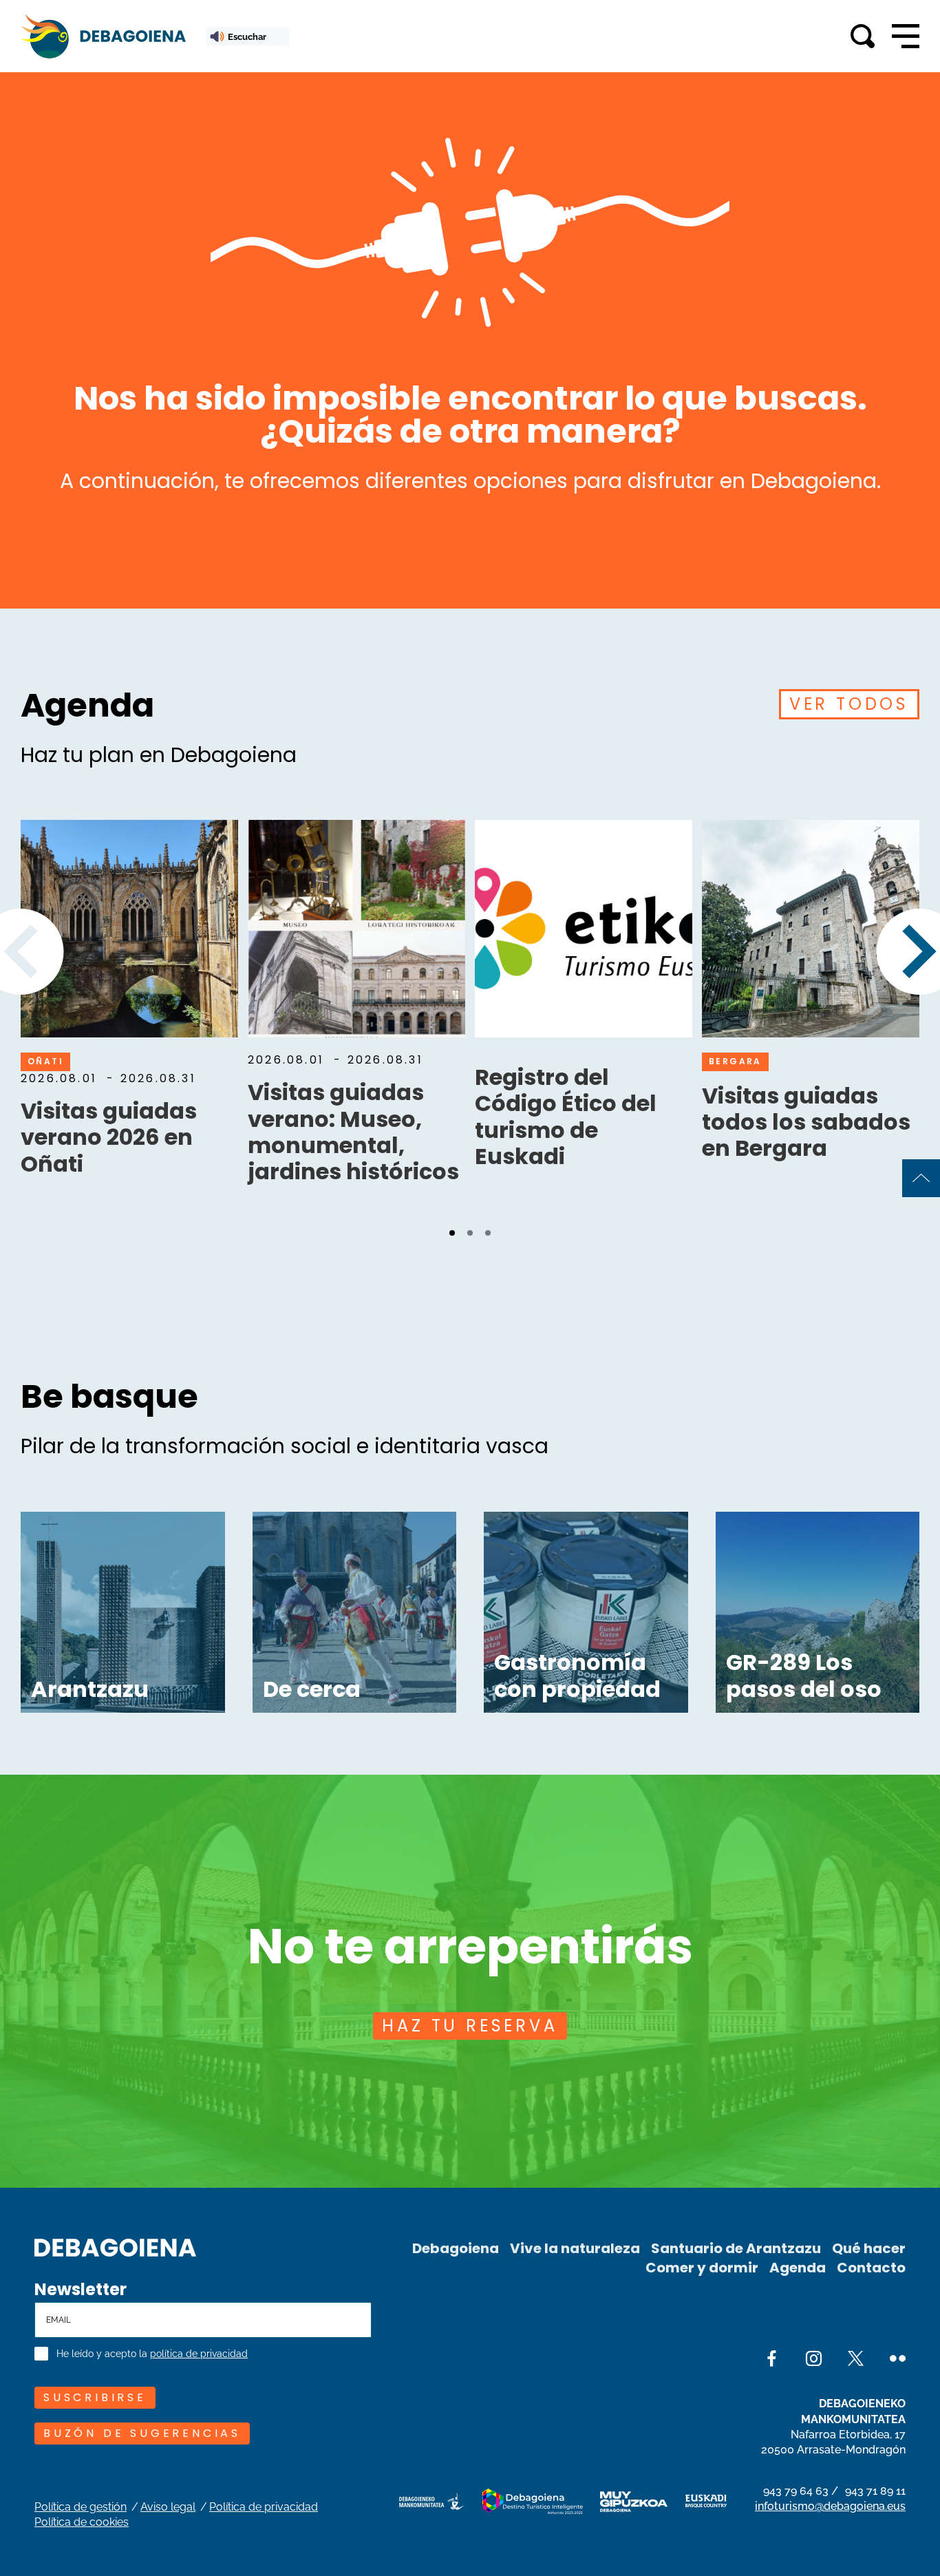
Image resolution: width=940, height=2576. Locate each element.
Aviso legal (168, 2507)
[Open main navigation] (906, 36)
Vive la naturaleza (575, 2248)
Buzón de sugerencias (142, 2433)
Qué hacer (869, 2248)
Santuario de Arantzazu (736, 2248)
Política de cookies (82, 2522)
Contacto (871, 2268)
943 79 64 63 (796, 2491)
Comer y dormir (702, 2268)
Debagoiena (456, 2248)
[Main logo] (103, 36)
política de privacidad (199, 2354)
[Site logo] (115, 2246)
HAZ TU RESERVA (470, 2026)
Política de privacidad (264, 2507)
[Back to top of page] (921, 1178)
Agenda (798, 2268)
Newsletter (81, 2290)
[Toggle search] (863, 36)
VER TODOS (849, 704)
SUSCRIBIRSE (95, 2397)
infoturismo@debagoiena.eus (830, 2506)
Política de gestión (81, 2507)
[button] (452, 1233)
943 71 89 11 (875, 2491)
